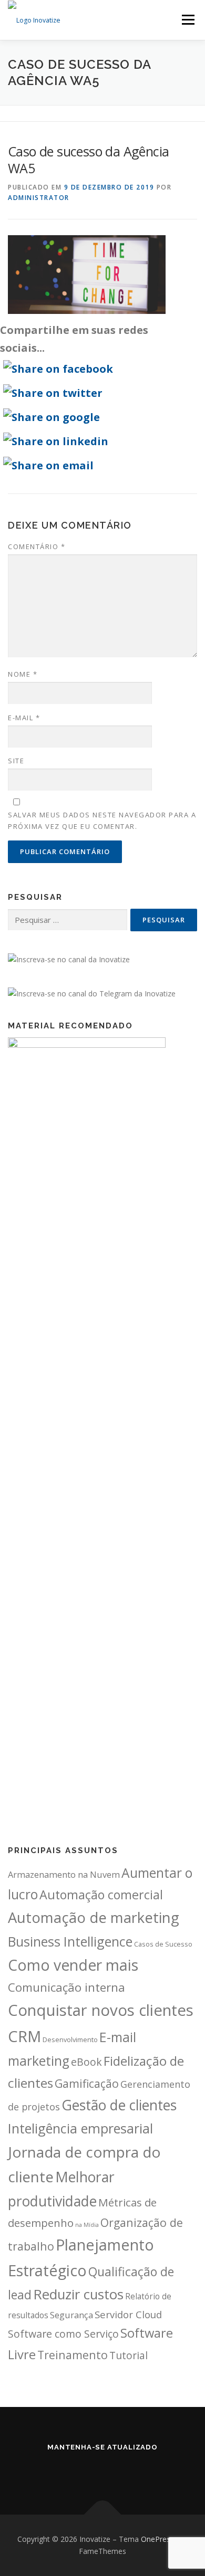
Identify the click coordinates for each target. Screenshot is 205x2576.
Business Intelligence (70, 1941)
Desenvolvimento (70, 2039)
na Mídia (87, 2225)
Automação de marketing (94, 1917)
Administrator (39, 198)
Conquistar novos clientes (101, 2010)
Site (16, 761)
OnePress (157, 2539)
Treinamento (73, 2355)
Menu (187, 20)
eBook (86, 2062)
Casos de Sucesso (163, 1944)
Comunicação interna (66, 1987)
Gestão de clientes (119, 2105)
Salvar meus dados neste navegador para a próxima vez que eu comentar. (102, 821)
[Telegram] (147, 2470)
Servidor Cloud (128, 2314)
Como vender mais (73, 1965)
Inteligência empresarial (80, 2128)
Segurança (71, 2315)
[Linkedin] (58, 2470)
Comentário (37, 546)
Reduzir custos (78, 2294)
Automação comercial (101, 1895)
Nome (23, 674)
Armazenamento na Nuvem (64, 1874)
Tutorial (129, 2356)
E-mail (24, 718)
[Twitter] (88, 2470)
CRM (24, 2036)
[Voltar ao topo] (103, 2514)
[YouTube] (117, 2470)
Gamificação (87, 2083)
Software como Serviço (63, 2334)
